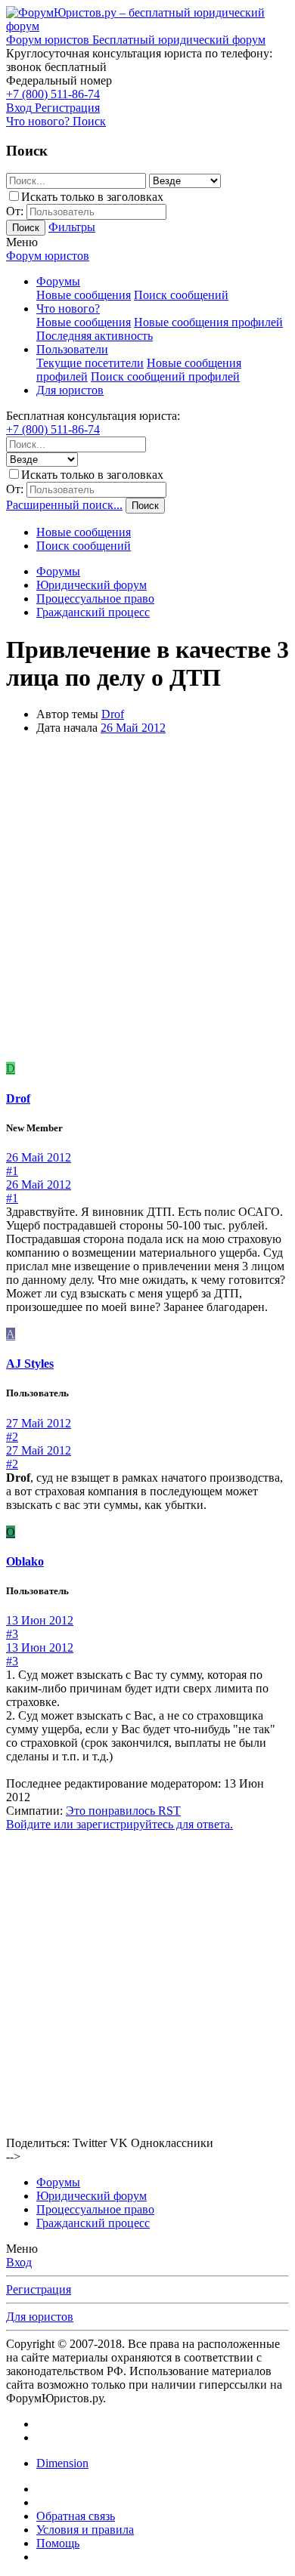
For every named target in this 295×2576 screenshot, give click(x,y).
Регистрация (39, 2289)
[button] (22, 242)
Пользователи (72, 349)
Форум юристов (48, 256)
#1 (12, 1171)
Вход (19, 2262)
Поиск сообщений (181, 295)
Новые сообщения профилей (208, 322)
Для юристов (70, 390)
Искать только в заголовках (92, 197)
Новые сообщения (84, 295)
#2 (12, 1437)
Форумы (58, 281)
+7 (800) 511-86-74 (53, 94)
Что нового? (68, 309)
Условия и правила (85, 2530)
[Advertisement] (147, 901)
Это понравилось (123, 1811)
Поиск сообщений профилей (165, 376)
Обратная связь (76, 2516)
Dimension (62, 2463)
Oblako (25, 1561)
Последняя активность (95, 336)
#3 (12, 1634)
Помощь (58, 2543)
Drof (113, 714)
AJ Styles (30, 1364)
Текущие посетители (90, 363)
